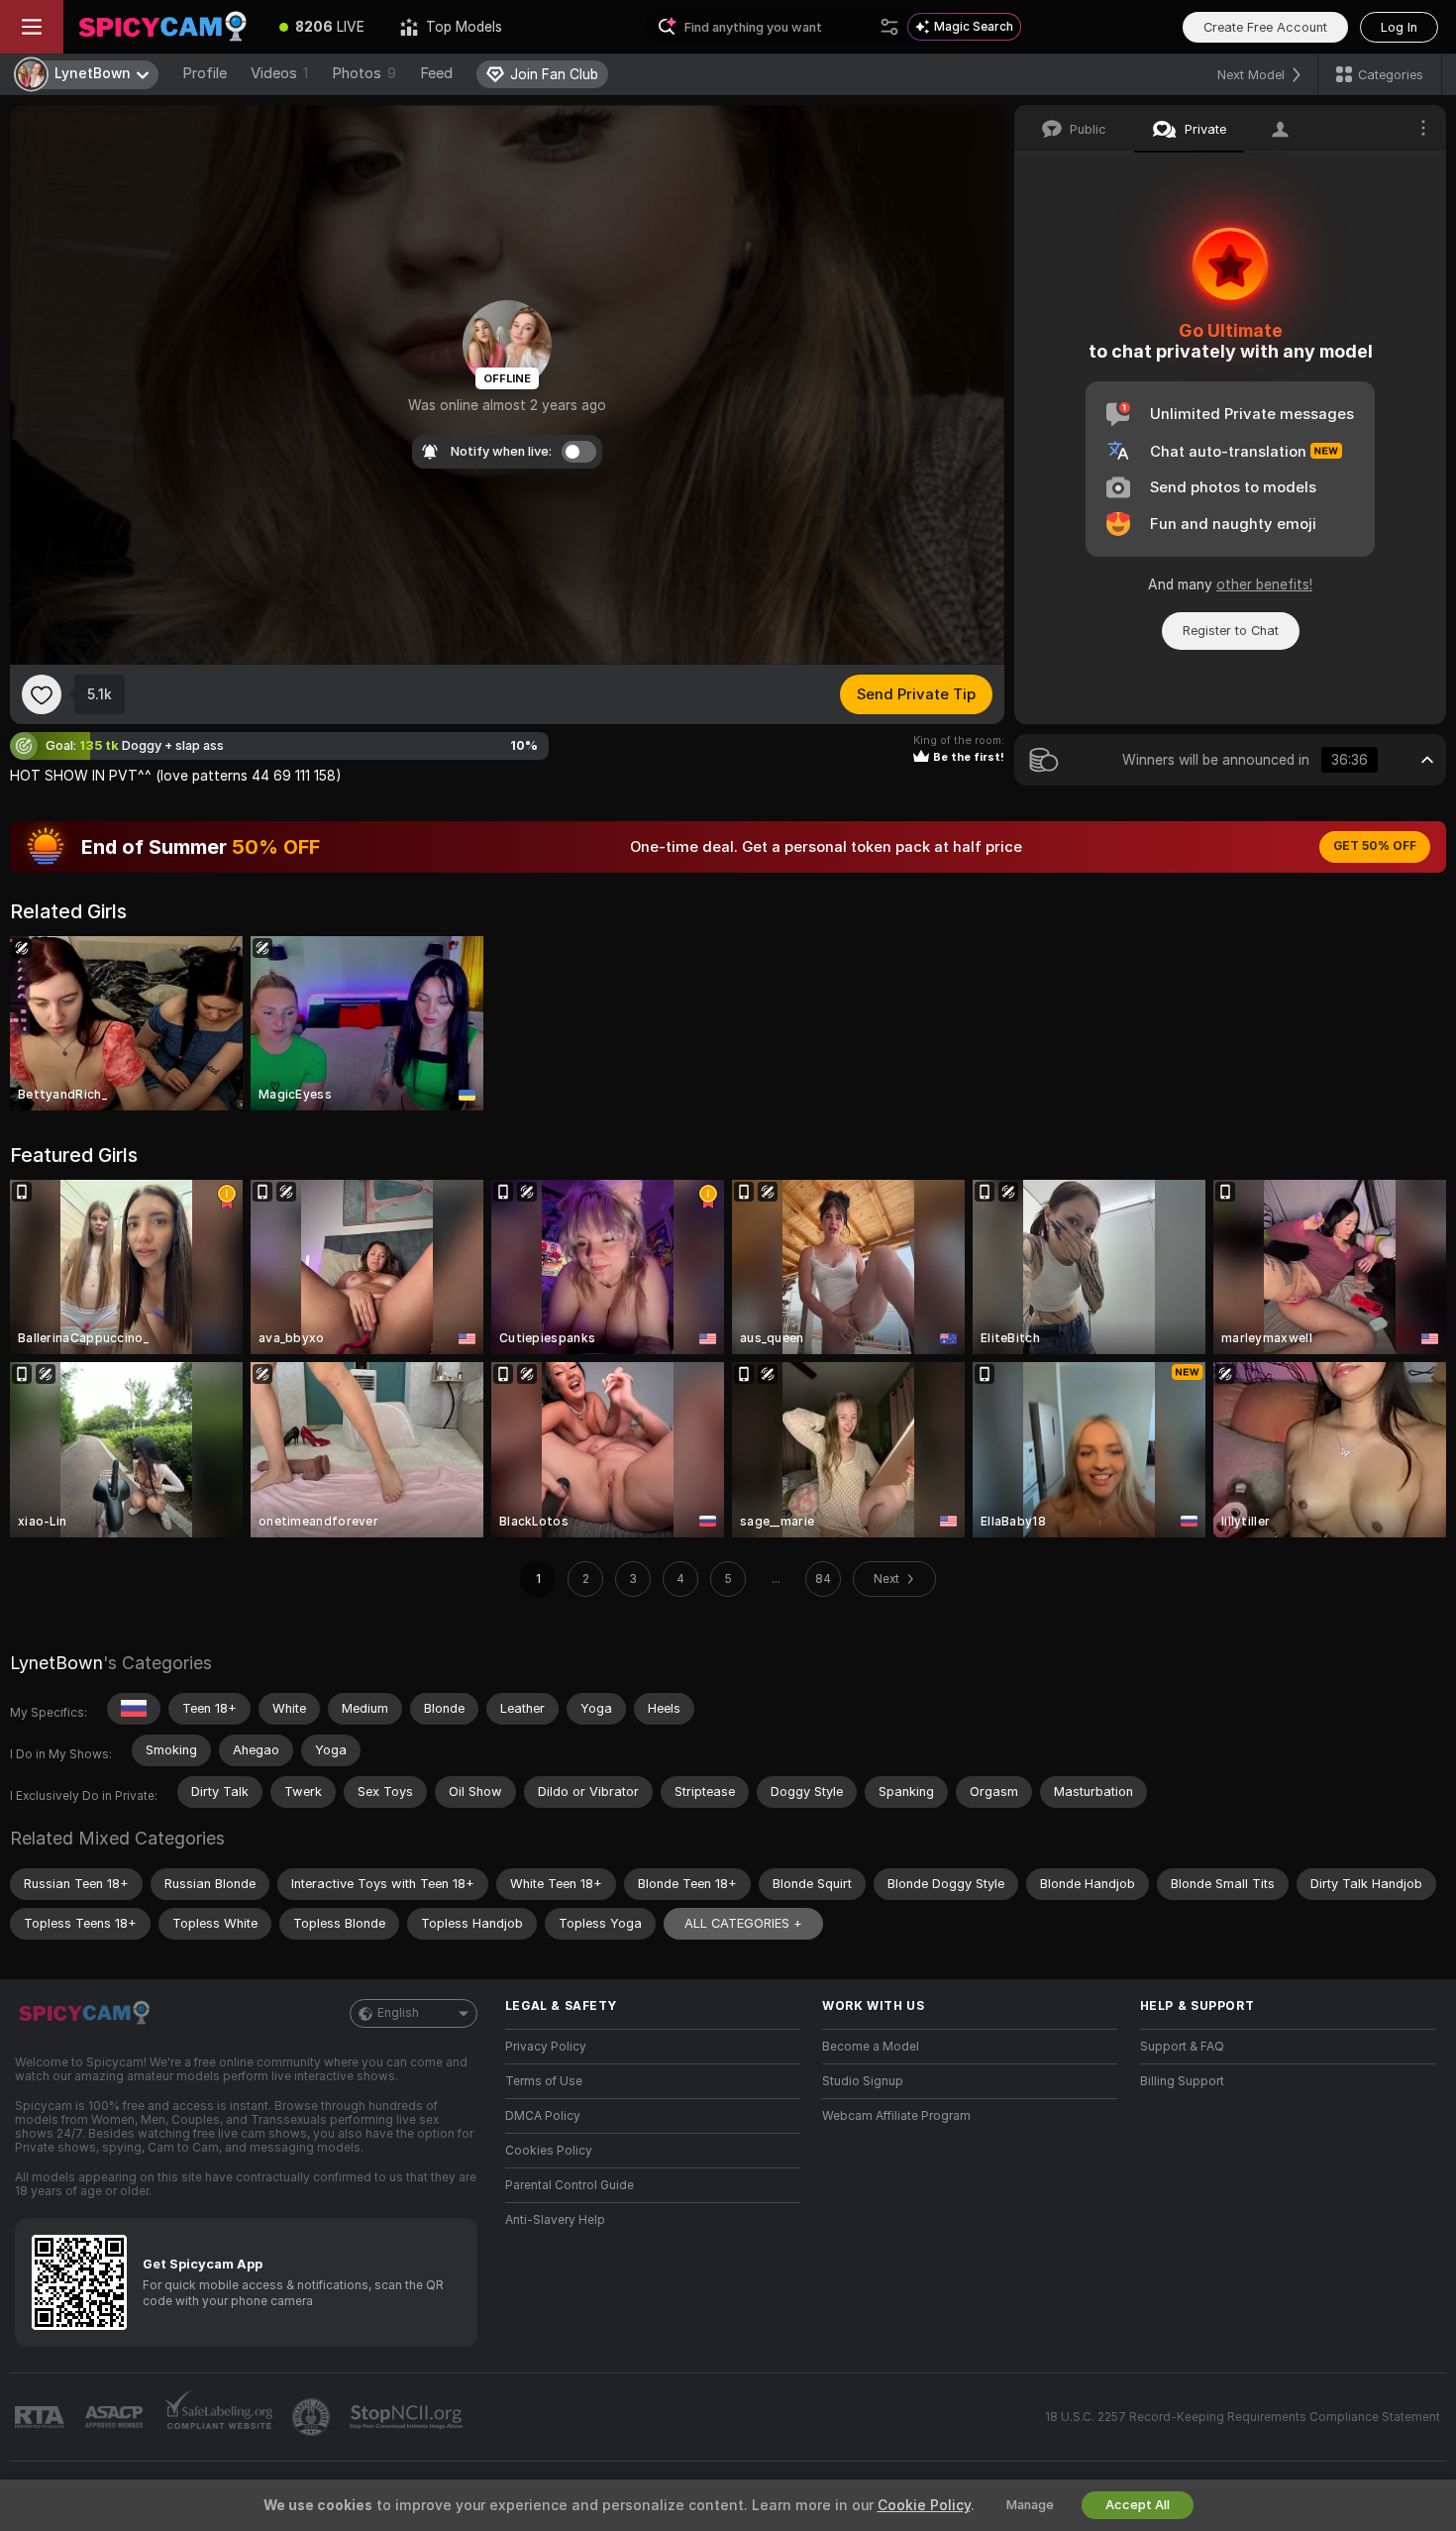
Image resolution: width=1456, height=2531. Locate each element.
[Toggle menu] (32, 27)
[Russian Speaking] (134, 1709)
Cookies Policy (549, 2151)
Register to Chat (1231, 631)
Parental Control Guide (570, 2185)
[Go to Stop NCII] (408, 2417)
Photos (364, 73)
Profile (205, 73)
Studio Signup (863, 2081)
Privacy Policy (546, 2047)
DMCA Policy (543, 2116)
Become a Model (871, 2047)
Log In (1399, 27)
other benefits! (1264, 584)
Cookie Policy (924, 2505)
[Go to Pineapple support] (313, 2417)
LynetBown (56, 1663)
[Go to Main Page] (162, 27)
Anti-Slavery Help (555, 2220)
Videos (279, 73)
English (398, 2013)
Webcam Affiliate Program (896, 2116)
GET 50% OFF (1375, 846)
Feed (436, 73)
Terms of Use (544, 2081)
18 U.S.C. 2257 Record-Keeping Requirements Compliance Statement (1243, 2417)
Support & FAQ (1182, 2047)
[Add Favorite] (42, 694)
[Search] (889, 27)
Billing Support (1182, 2081)
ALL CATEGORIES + (743, 1923)
